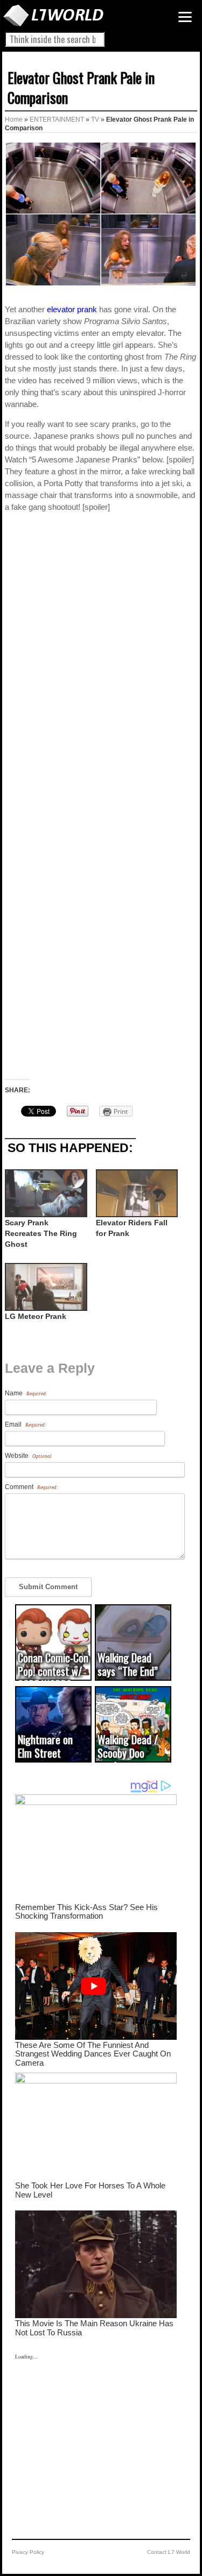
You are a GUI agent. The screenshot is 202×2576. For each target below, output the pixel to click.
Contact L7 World (169, 2552)
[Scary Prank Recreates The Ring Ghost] (45, 1193)
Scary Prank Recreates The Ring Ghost (41, 1233)
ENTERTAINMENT (57, 120)
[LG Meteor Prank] (45, 1287)
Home (14, 120)
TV (95, 120)
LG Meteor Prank (36, 1316)
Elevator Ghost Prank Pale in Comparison (81, 87)
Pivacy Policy (28, 2552)
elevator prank (72, 309)
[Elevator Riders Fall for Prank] (136, 1193)
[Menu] (185, 17)
